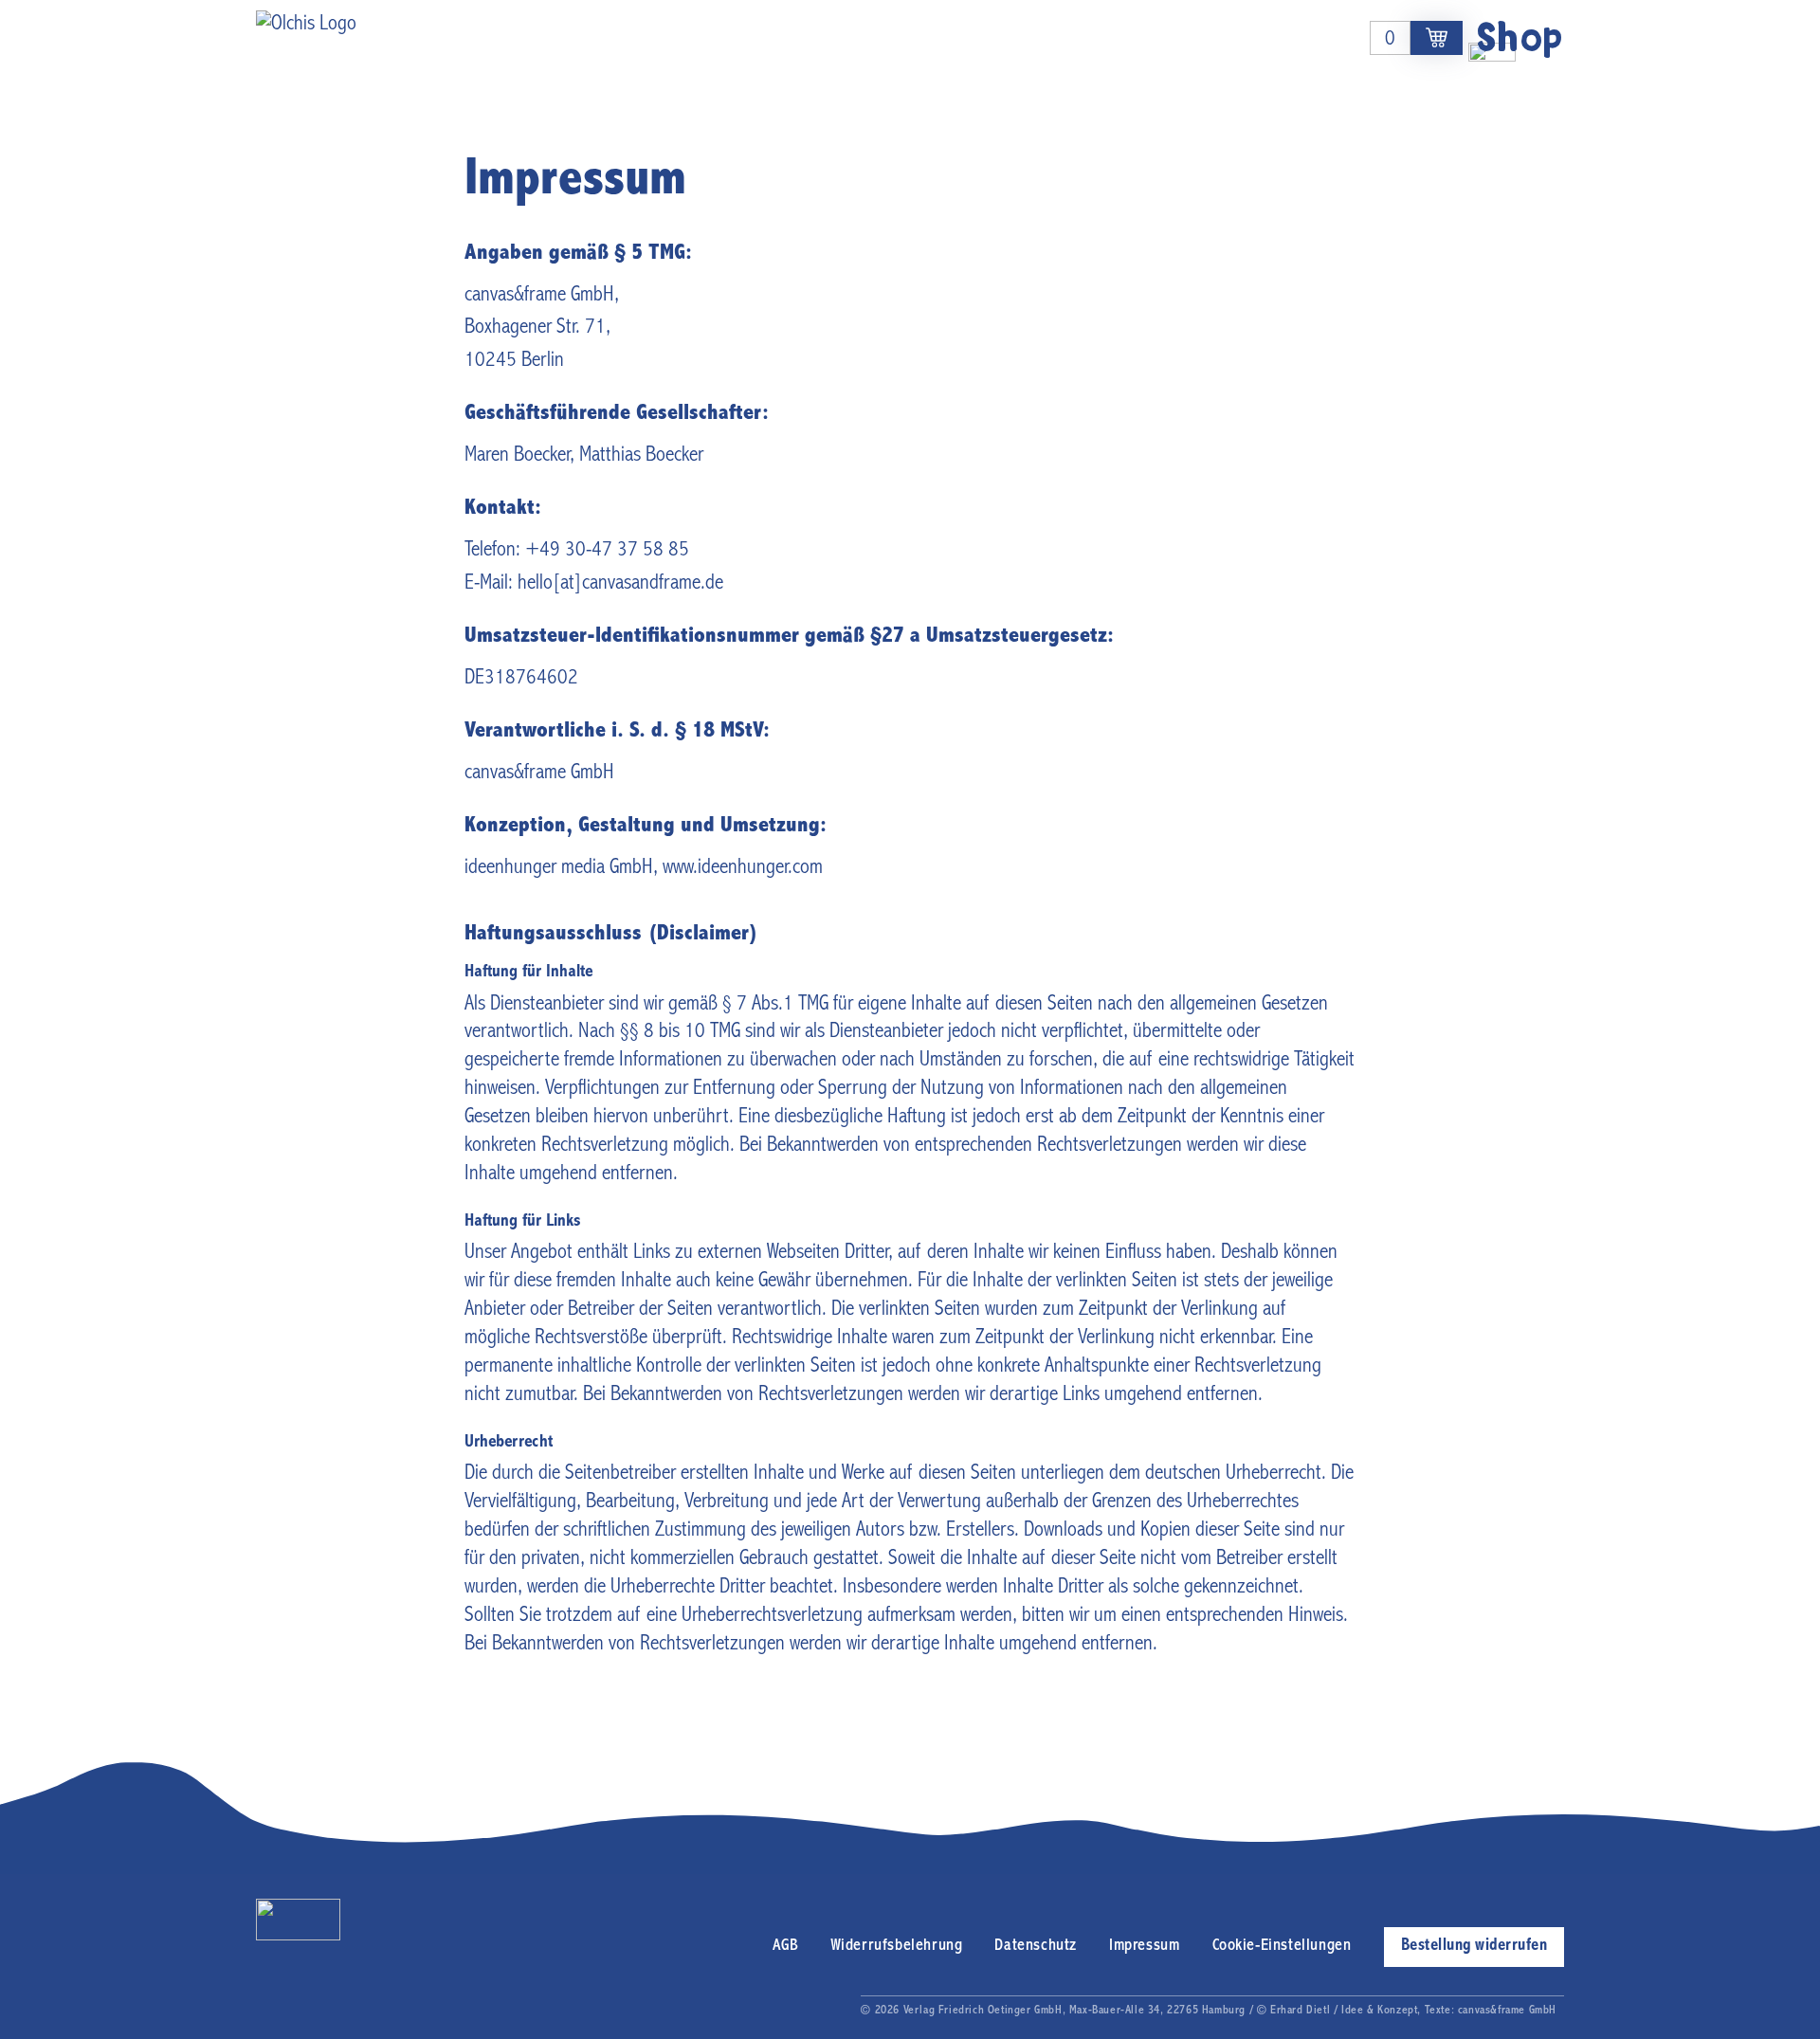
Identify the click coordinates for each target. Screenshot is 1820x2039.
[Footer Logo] (298, 1920)
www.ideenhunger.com (743, 868)
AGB (785, 1946)
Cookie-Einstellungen (1282, 1946)
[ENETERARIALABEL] (1437, 38)
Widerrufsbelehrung (897, 1946)
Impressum (1144, 1946)
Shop (1520, 37)
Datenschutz (1036, 1946)
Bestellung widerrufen (1474, 1946)
